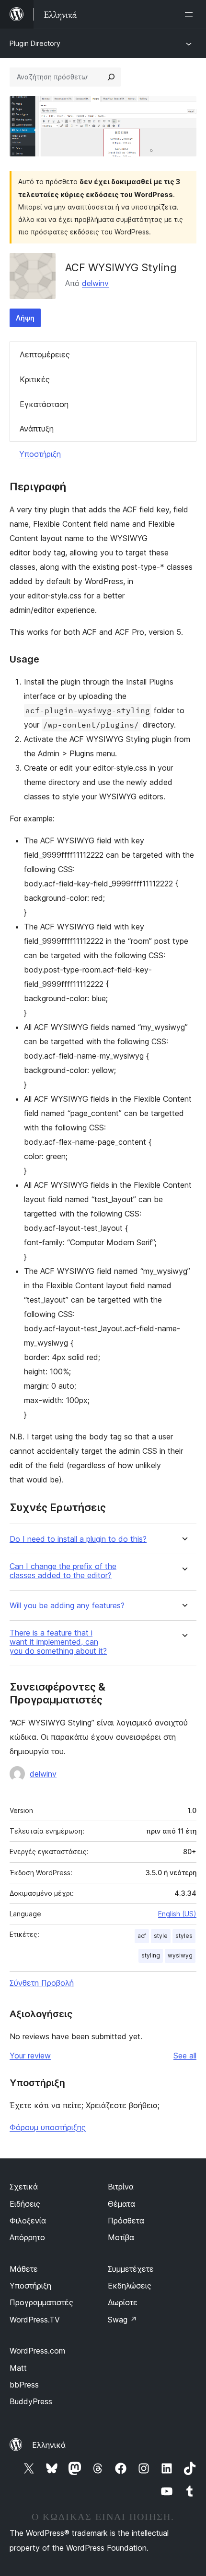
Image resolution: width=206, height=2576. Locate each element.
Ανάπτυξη (37, 429)
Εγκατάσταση (44, 404)
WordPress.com (37, 2351)
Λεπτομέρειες (45, 354)
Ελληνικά (49, 2445)
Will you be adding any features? (67, 1606)
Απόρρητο (27, 2237)
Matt (18, 2368)
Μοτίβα (121, 2237)
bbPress (24, 2385)
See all (185, 2056)
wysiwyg (180, 1955)
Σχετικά (24, 2187)
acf (142, 1936)
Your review (30, 2056)
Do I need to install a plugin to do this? (78, 1539)
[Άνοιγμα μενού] (191, 14)
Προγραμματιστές (41, 2302)
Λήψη (25, 318)
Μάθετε (24, 2269)
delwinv (95, 283)
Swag (122, 2320)
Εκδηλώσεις (130, 2286)
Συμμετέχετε (131, 2269)
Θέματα (121, 2204)
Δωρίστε (123, 2302)
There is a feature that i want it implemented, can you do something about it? (58, 1642)
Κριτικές (35, 379)
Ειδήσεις (25, 2204)
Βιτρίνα (121, 2187)
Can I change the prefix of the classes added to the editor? (63, 1571)
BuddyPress (31, 2401)
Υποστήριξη (40, 454)
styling (151, 1955)
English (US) (177, 1914)
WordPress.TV (35, 2320)
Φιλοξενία (28, 2221)
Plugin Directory (35, 43)
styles (184, 1936)
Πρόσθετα (126, 2221)
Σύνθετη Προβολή (42, 1983)
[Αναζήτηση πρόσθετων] (111, 77)
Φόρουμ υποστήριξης (48, 2127)
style (161, 1936)
